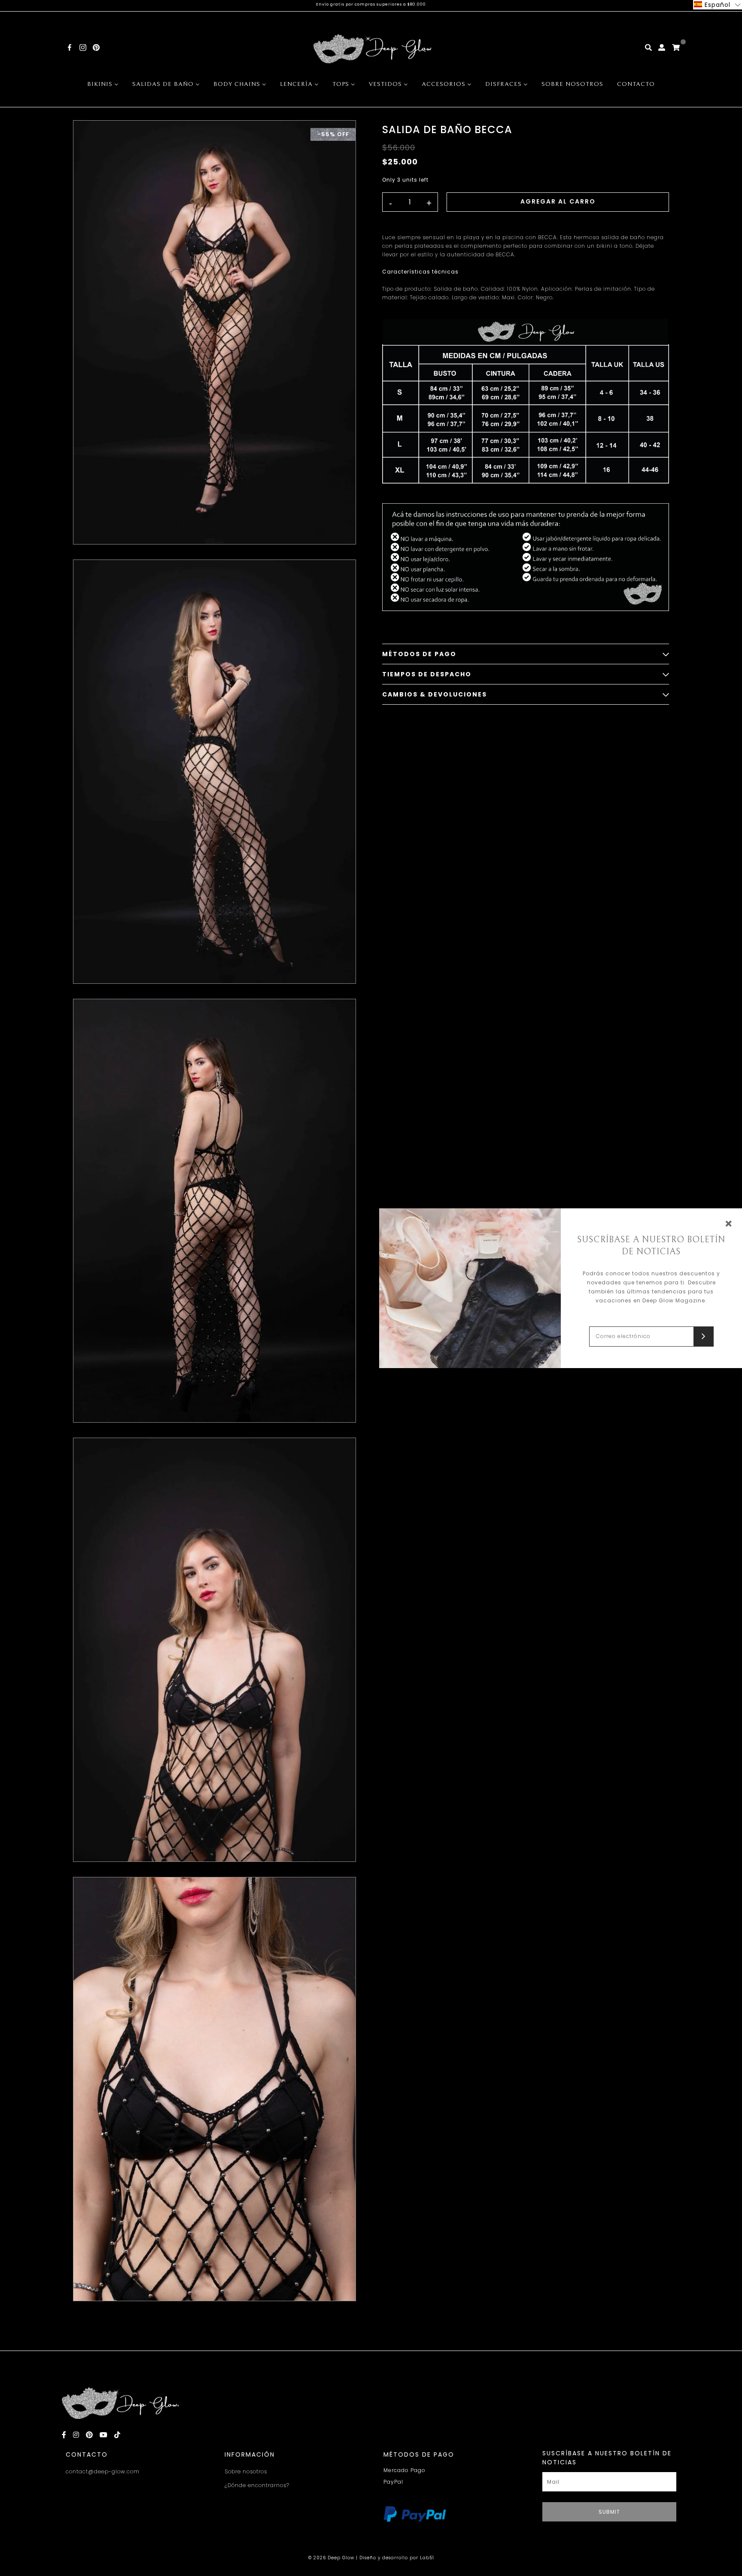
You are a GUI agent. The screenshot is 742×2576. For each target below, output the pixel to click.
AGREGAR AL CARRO (558, 201)
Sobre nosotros (246, 2471)
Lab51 (427, 2558)
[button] (718, 5)
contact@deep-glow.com (103, 2471)
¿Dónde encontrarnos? (257, 2485)
